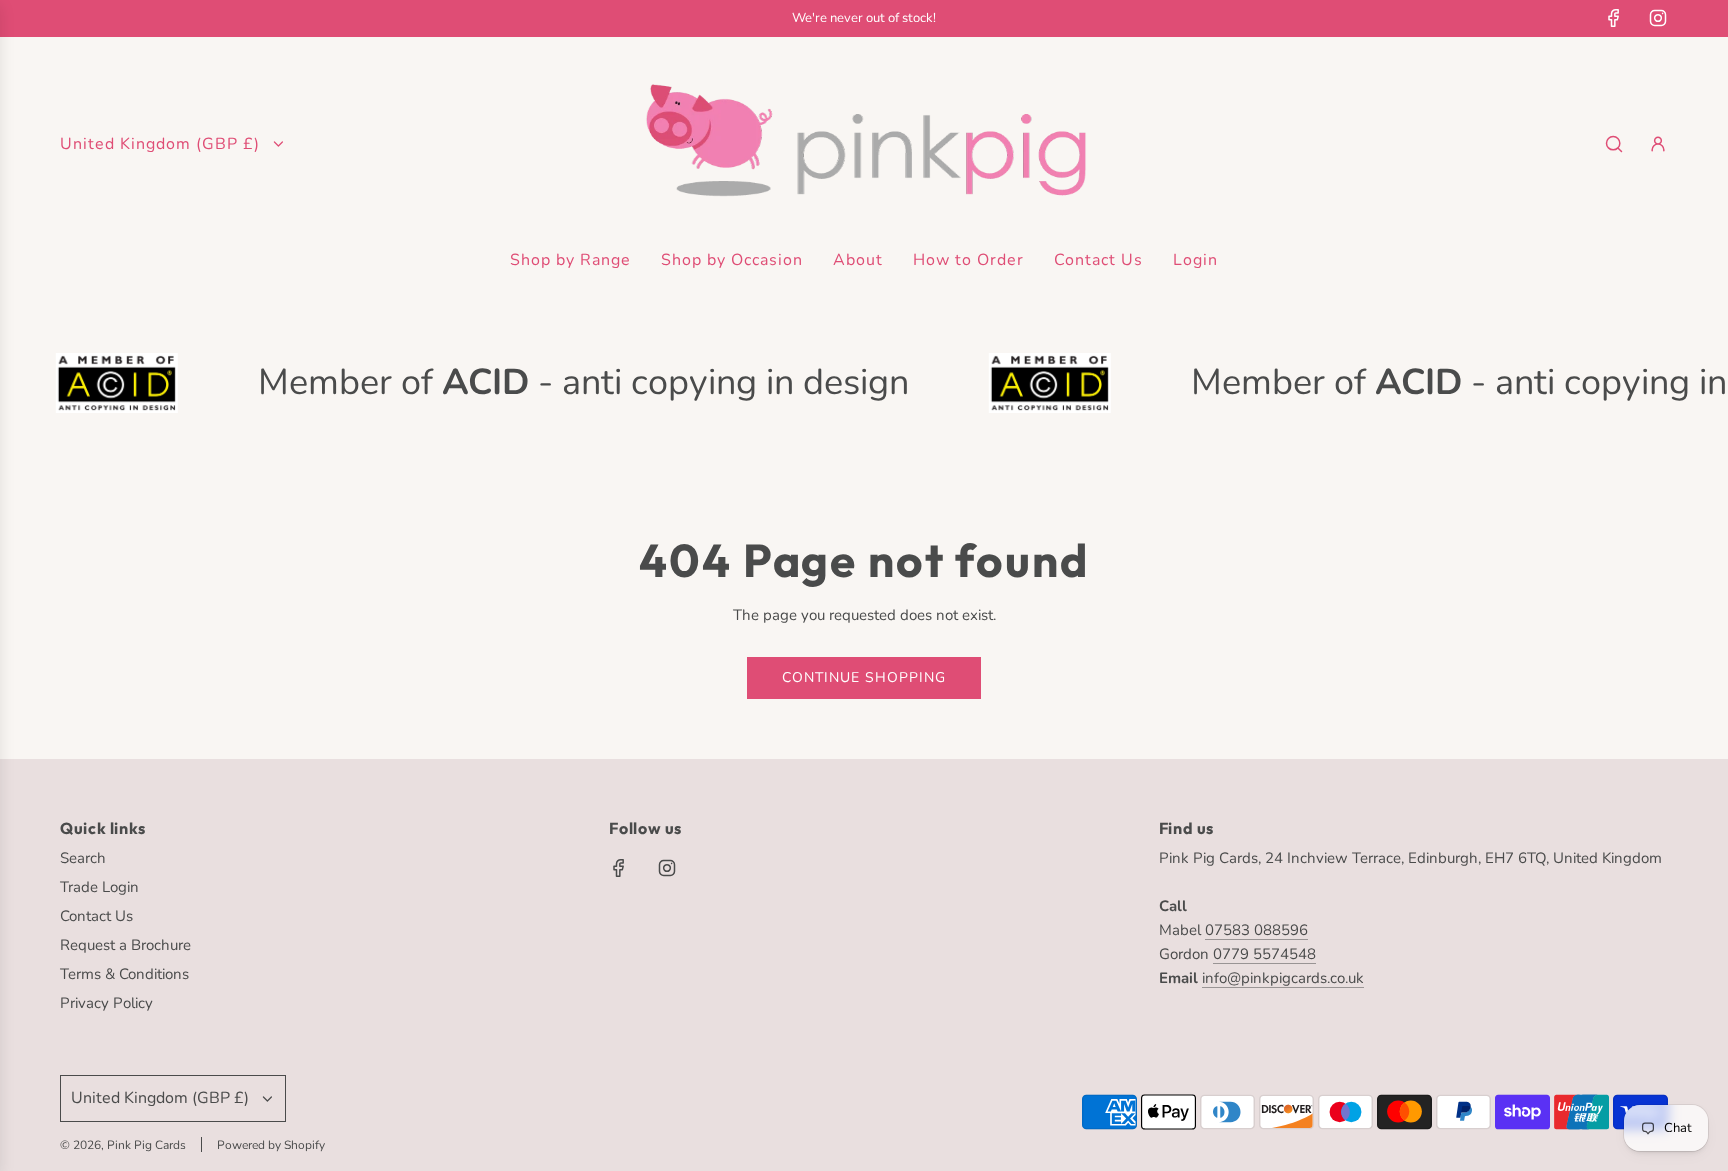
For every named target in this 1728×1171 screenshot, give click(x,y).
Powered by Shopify (271, 1145)
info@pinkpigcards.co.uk (1283, 978)
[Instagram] (1658, 18)
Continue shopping (864, 677)
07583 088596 (1256, 930)
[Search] (1614, 144)
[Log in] (1658, 144)
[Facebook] (1614, 18)
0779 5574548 (1264, 954)
